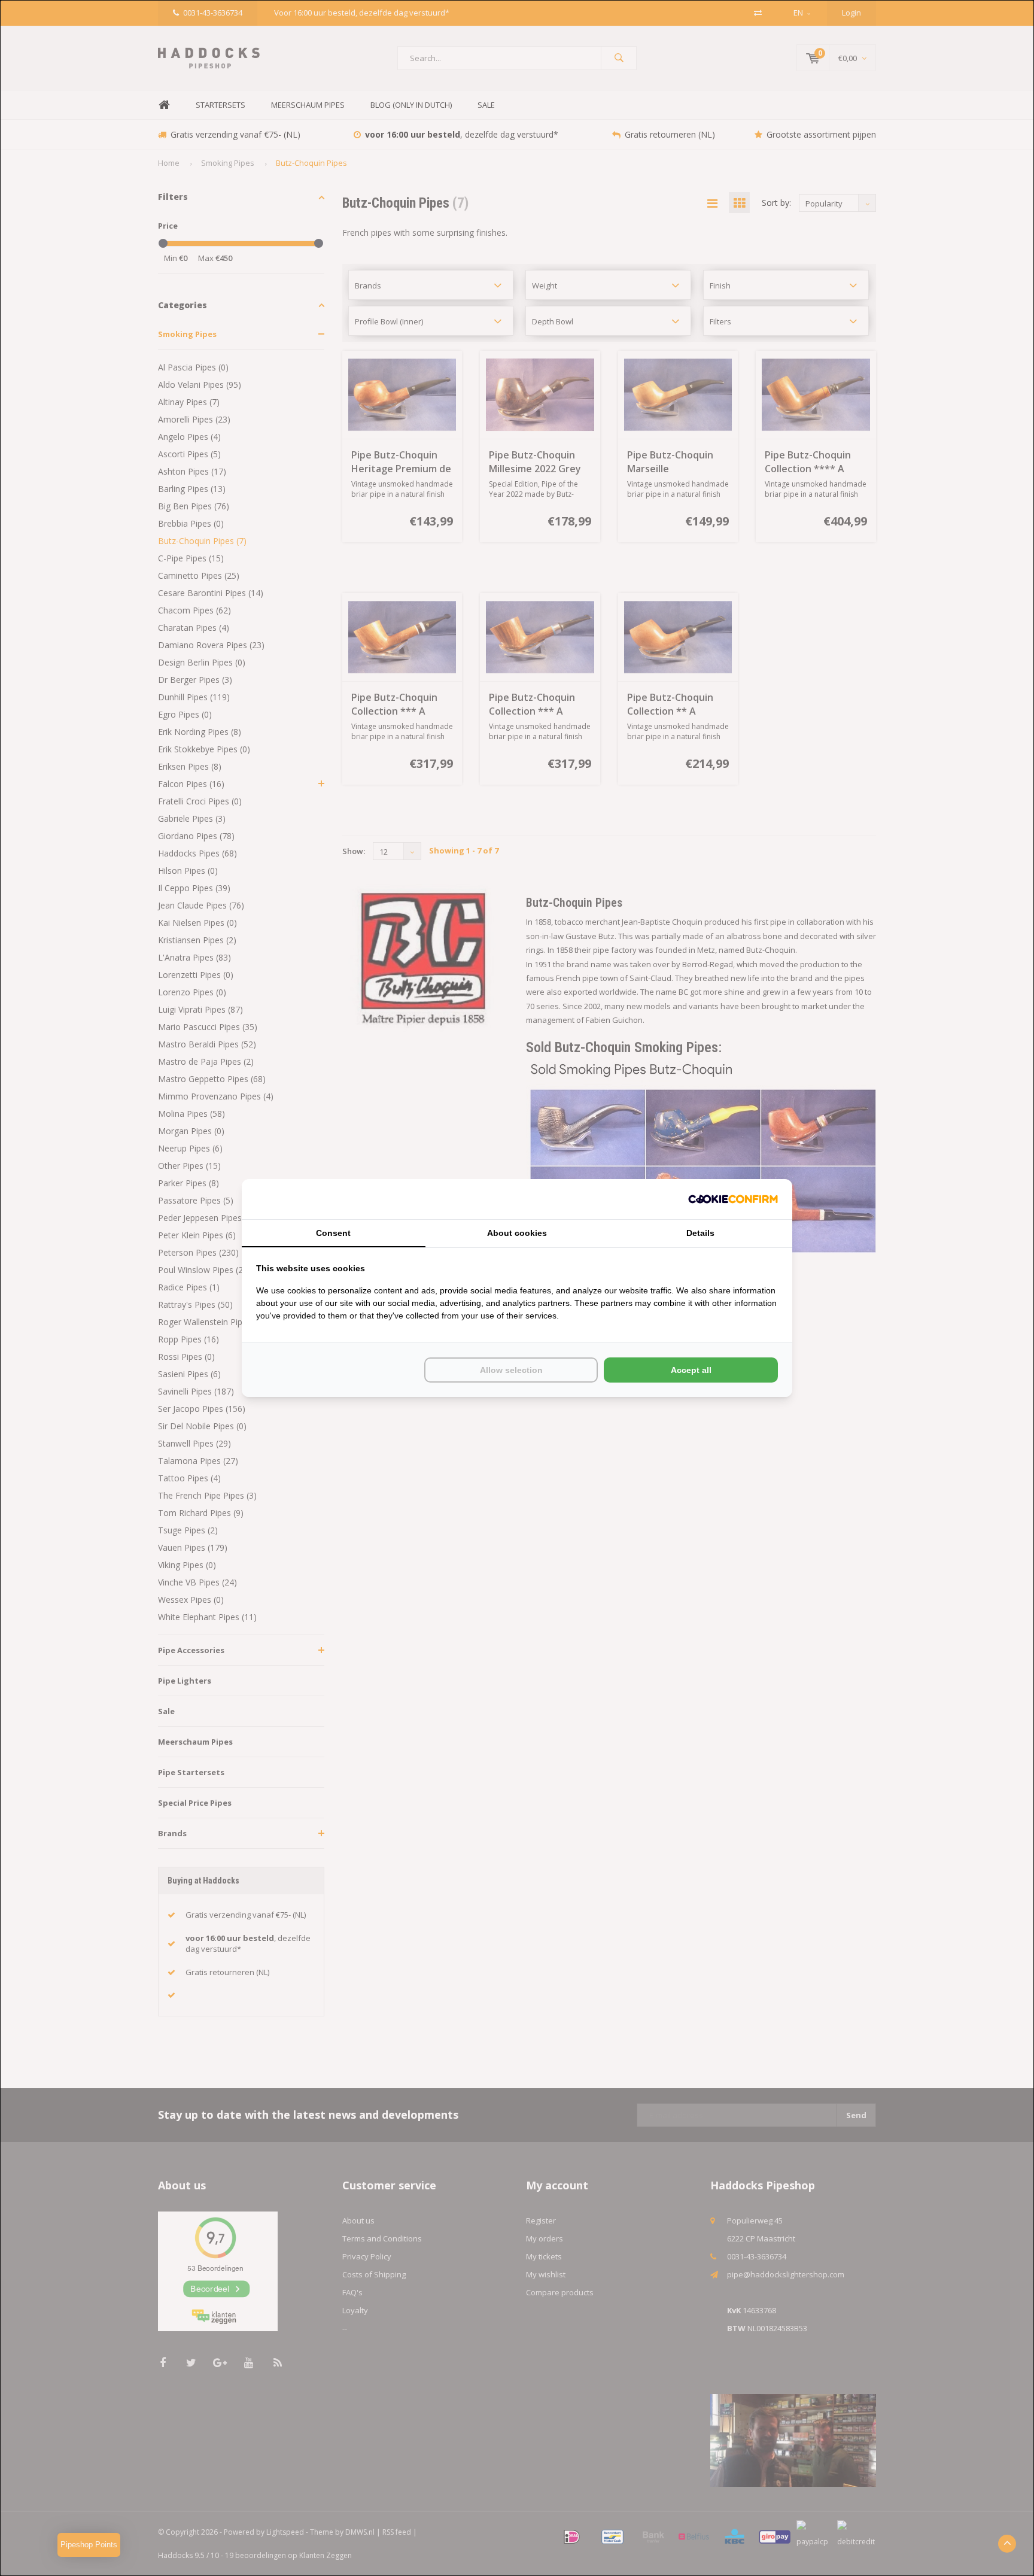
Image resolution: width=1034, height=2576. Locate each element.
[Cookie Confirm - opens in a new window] (733, 1199)
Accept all (691, 1370)
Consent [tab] (333, 1233)
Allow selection (511, 1370)
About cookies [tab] (517, 1233)
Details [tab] (700, 1233)
